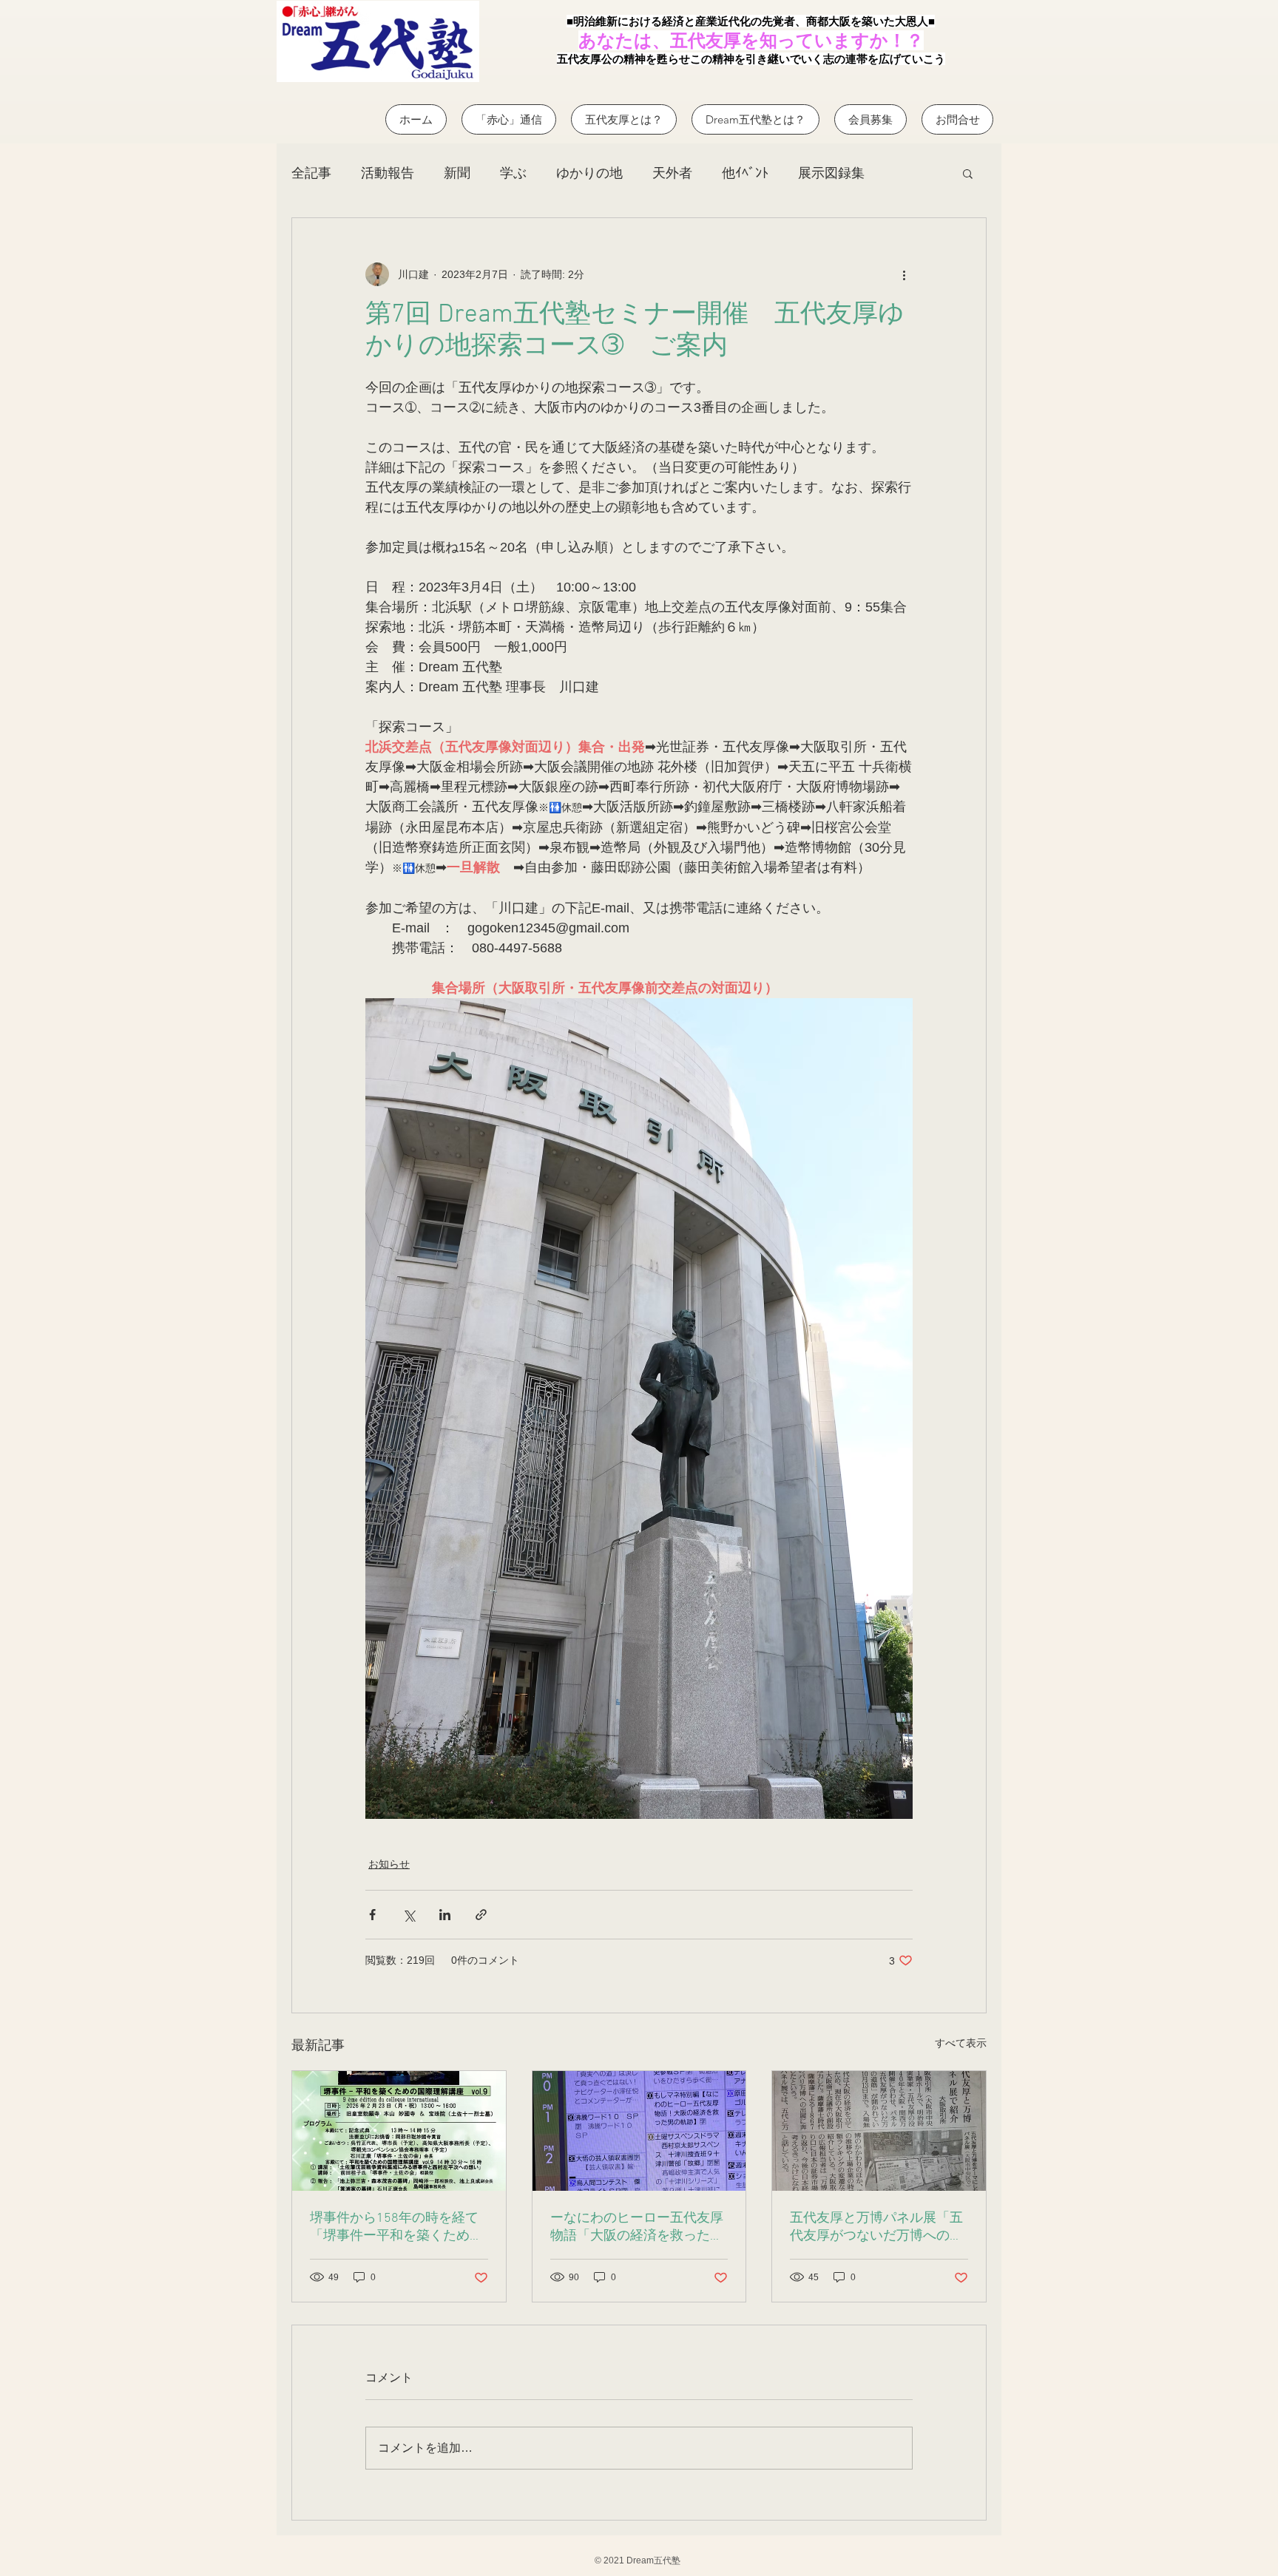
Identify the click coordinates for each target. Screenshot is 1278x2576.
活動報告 (388, 173)
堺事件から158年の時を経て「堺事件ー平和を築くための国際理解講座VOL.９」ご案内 (396, 2227)
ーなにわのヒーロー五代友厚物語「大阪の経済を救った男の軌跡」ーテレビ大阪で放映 (637, 2227)
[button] (968, 173)
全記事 (311, 173)
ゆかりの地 (589, 173)
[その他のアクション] (904, 274)
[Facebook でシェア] (372, 1915)
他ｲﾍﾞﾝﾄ (745, 173)
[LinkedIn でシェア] (445, 1915)
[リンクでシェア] (481, 1915)
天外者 (672, 173)
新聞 (457, 173)
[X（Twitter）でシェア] (409, 1915)
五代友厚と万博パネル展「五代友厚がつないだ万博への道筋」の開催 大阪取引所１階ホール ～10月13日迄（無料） (876, 2227)
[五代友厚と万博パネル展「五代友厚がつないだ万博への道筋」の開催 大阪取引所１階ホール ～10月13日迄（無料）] (879, 2131)
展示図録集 (831, 173)
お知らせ (389, 1864)
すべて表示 (961, 2043)
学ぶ (513, 173)
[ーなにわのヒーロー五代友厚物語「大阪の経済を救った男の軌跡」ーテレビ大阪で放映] (639, 2131)
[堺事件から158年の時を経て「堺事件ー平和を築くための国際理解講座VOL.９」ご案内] (399, 2131)
